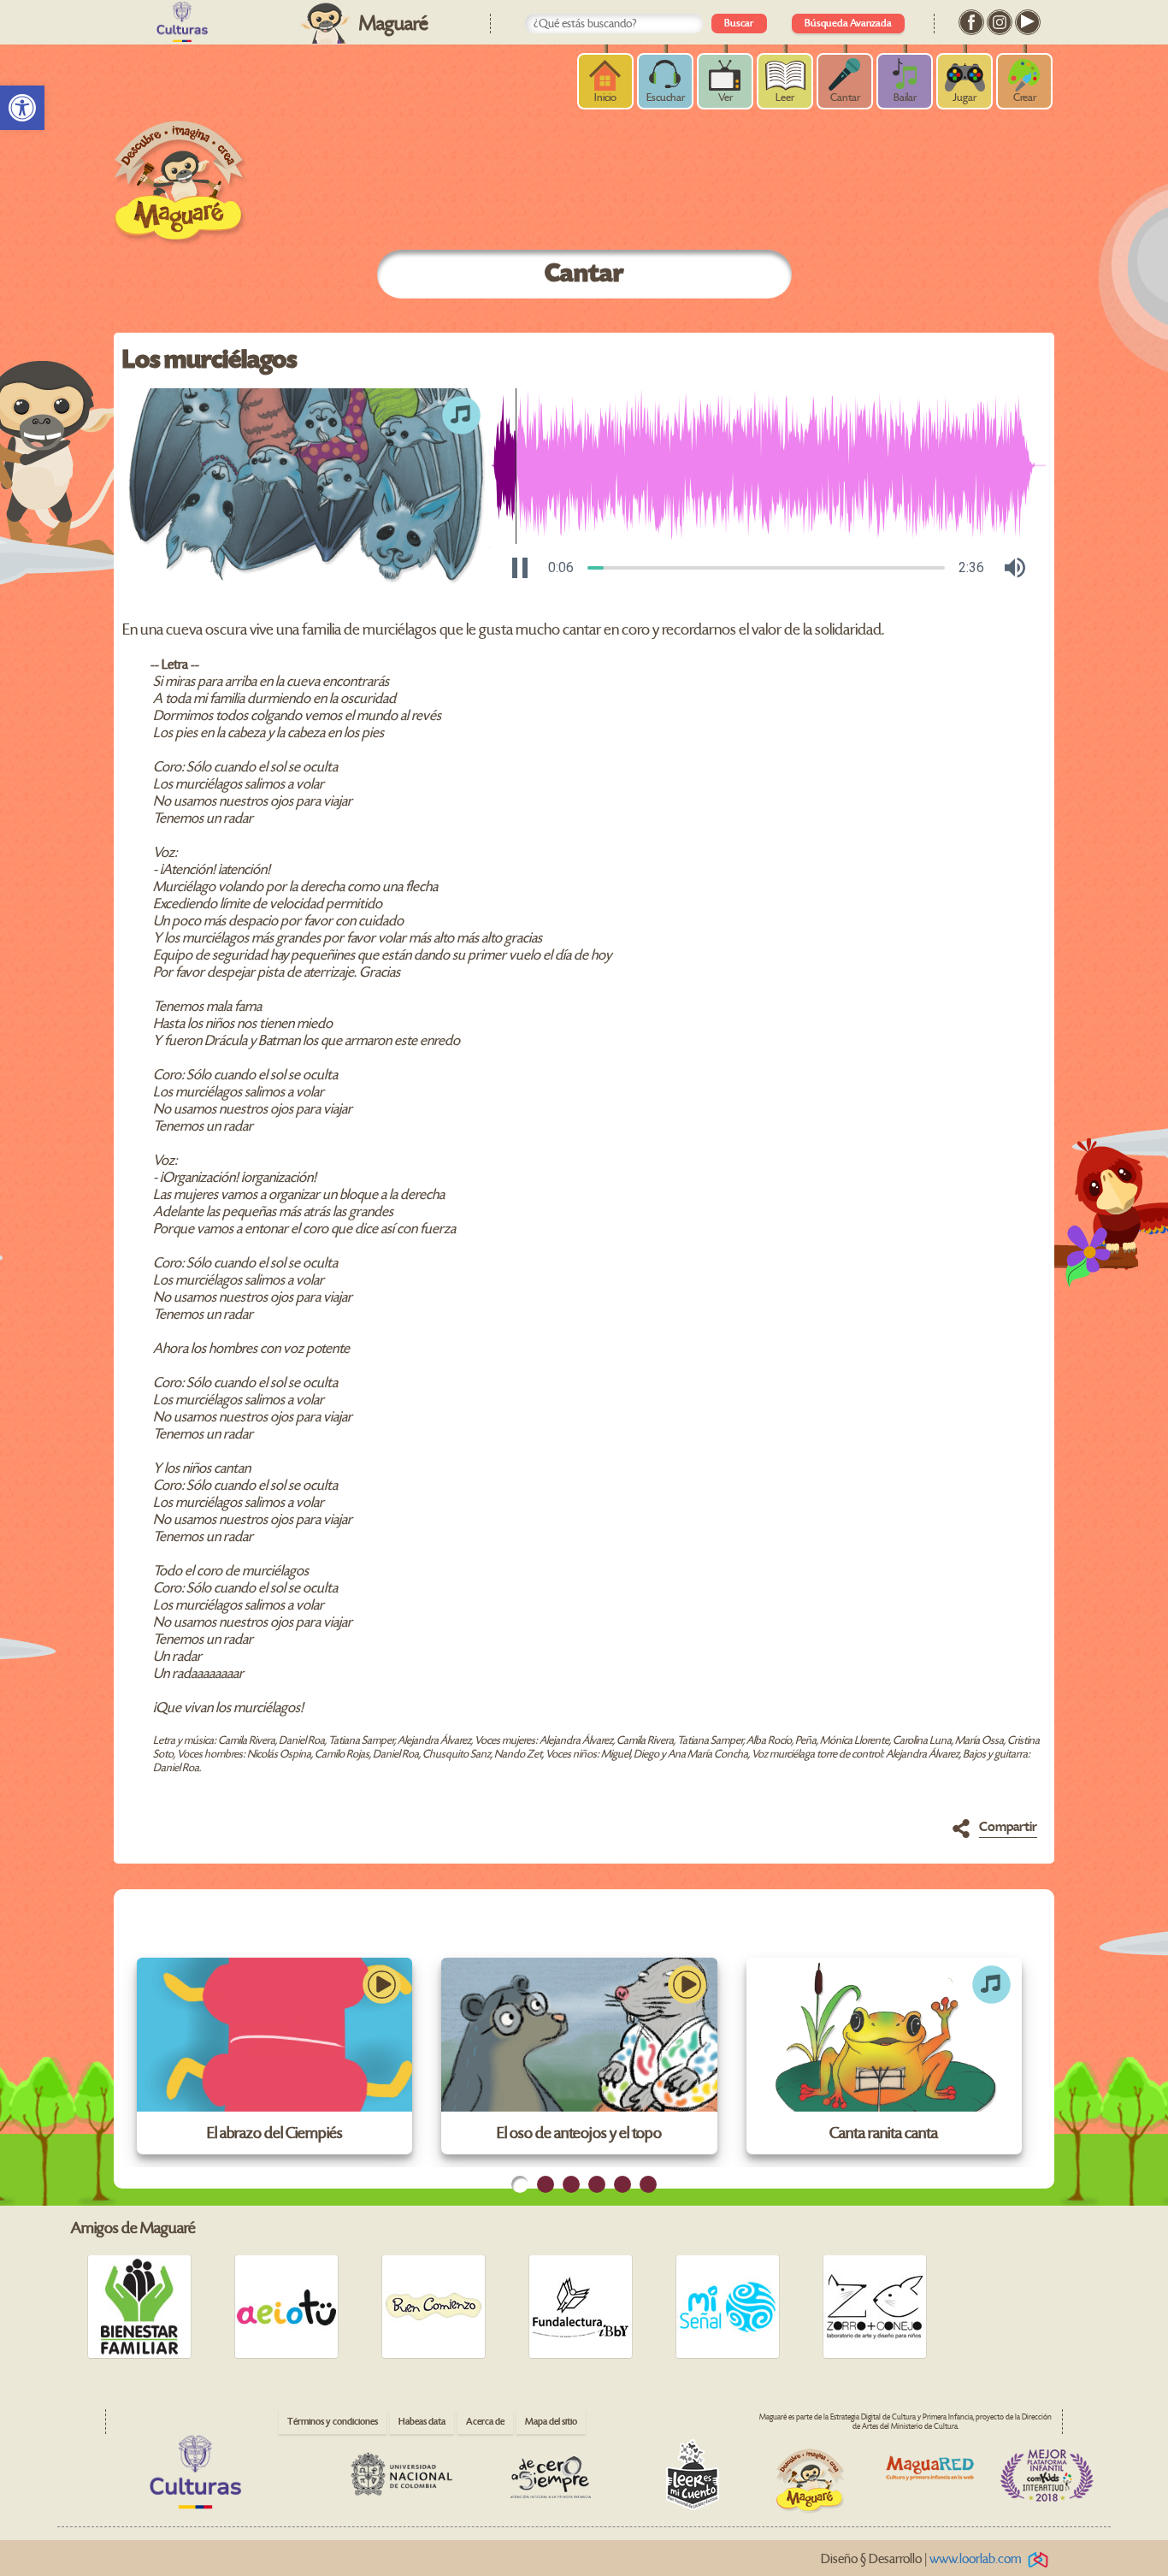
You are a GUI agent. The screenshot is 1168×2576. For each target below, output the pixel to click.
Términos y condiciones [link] (333, 2422)
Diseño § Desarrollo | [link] (921, 2559)
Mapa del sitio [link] (551, 2422)
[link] (22, 108)
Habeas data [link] (422, 2422)
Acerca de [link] (485, 2422)
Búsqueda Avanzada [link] (848, 24)
